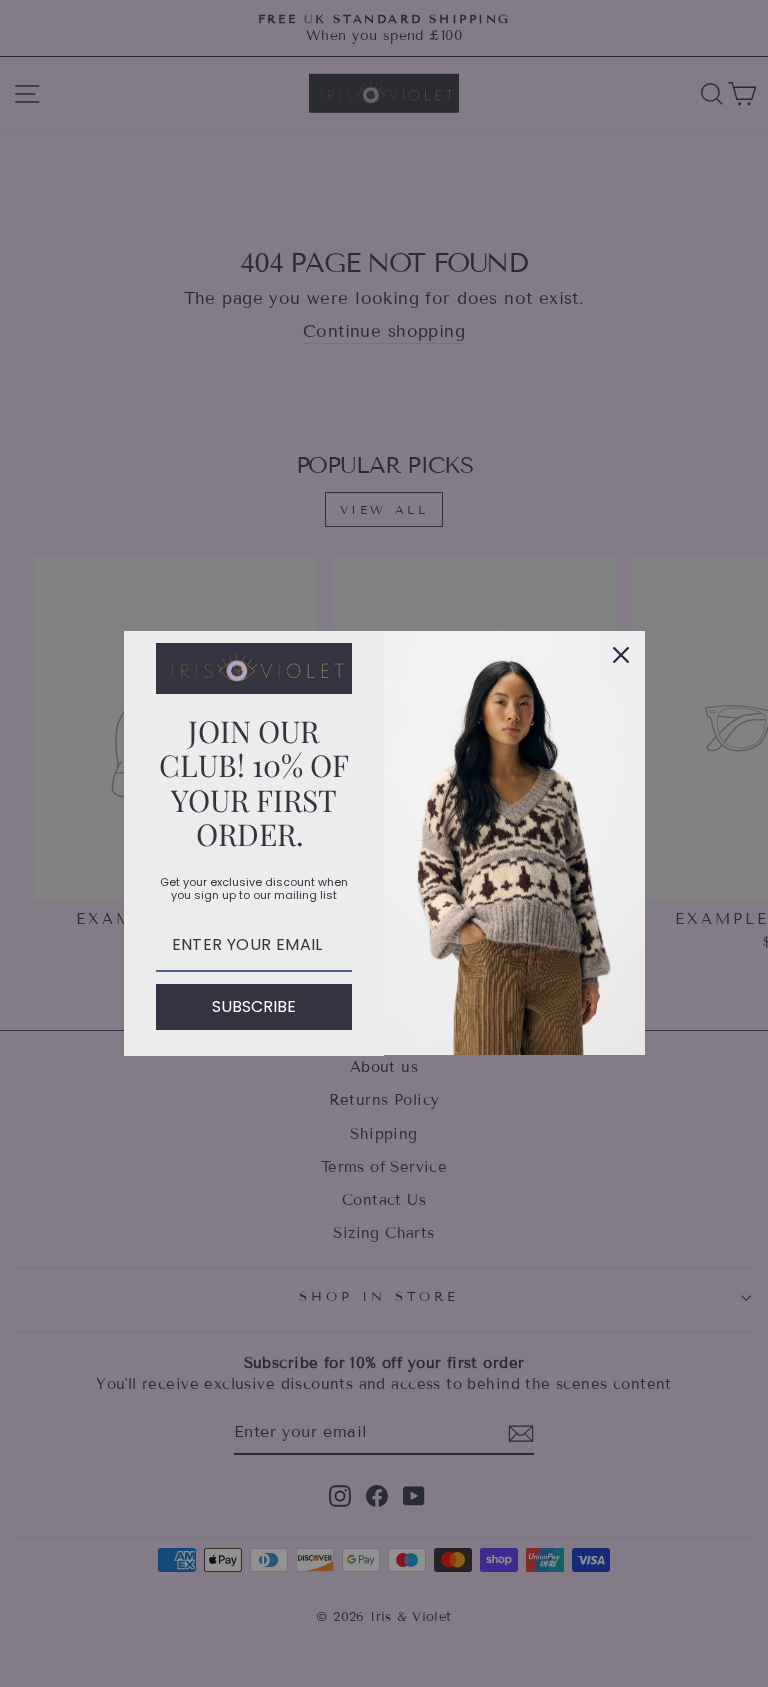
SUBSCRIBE (254, 1006)
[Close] (621, 655)
